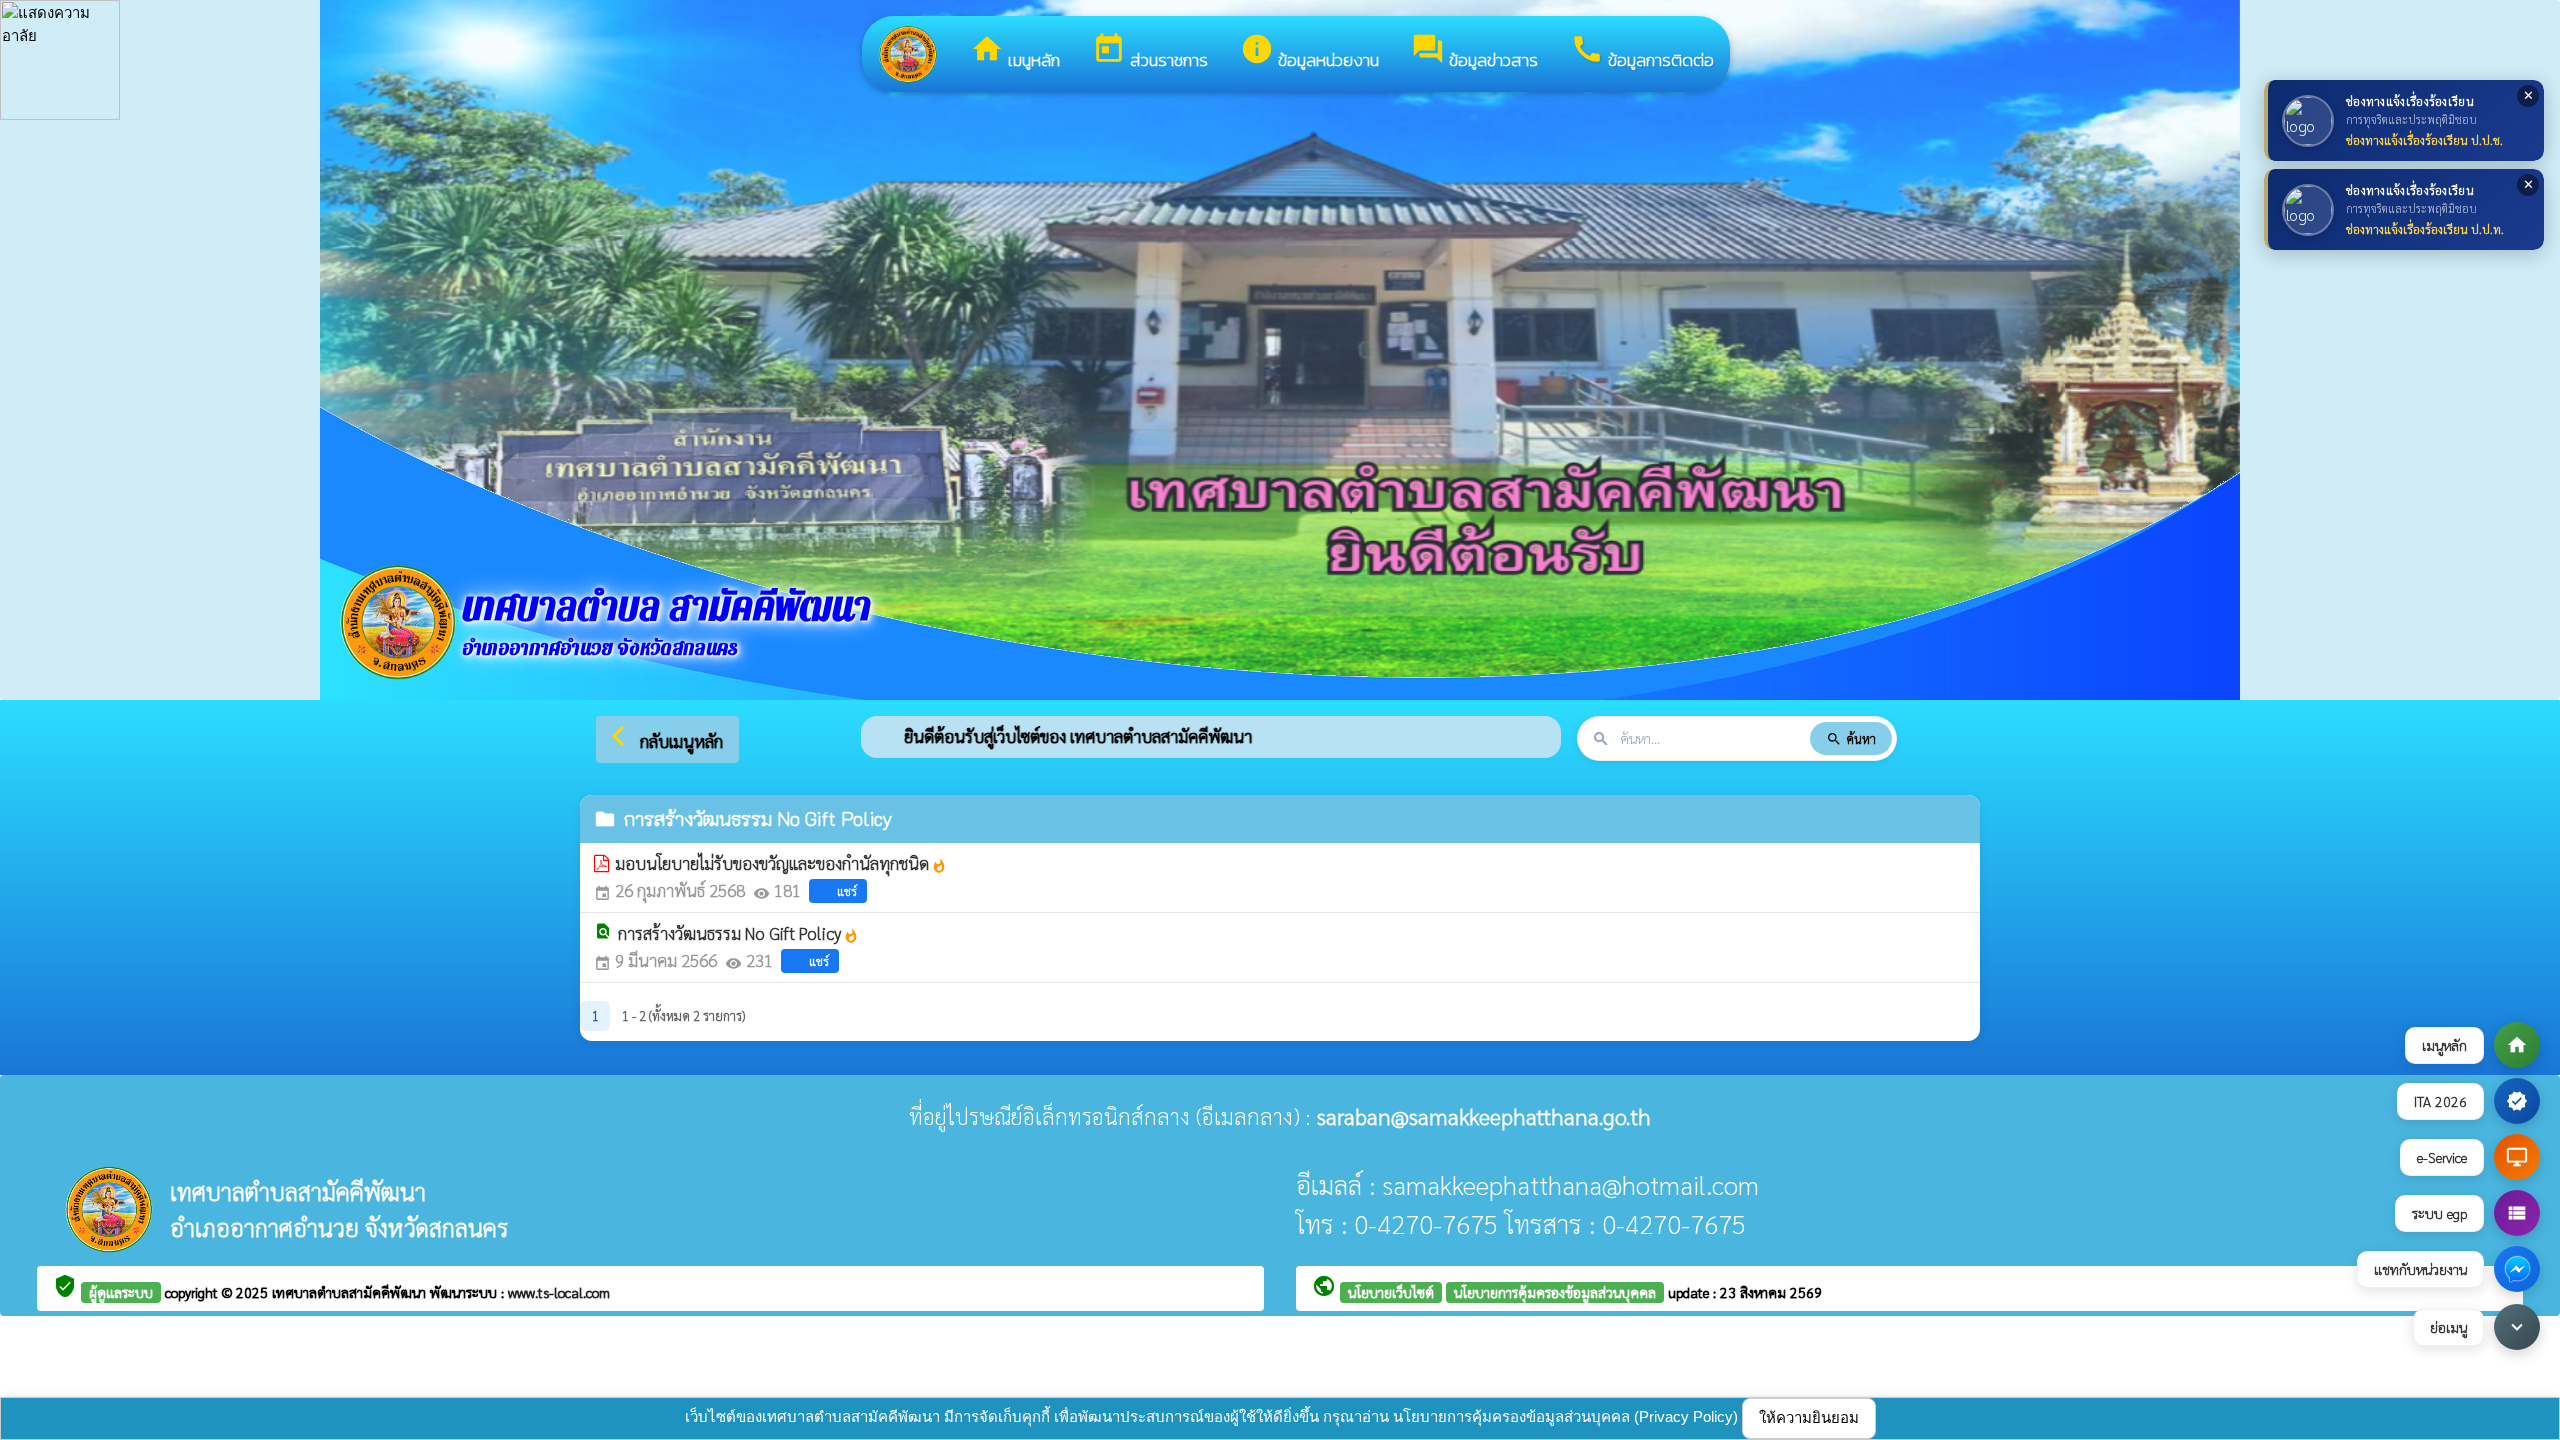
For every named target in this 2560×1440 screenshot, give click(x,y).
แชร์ (847, 891)
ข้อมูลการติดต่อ (1642, 52)
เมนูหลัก (1015, 52)
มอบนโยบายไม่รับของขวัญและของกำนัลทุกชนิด (781, 863)
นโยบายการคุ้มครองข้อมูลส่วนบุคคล (1555, 1292)
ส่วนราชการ (1150, 52)
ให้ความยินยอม (1809, 1417)
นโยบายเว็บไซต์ (1391, 1292)
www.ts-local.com (559, 1292)
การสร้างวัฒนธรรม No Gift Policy (738, 933)
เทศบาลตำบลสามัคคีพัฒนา (351, 1292)
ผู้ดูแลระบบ (121, 1292)
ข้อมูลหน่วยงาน (1309, 52)
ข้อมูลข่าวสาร (1474, 52)
